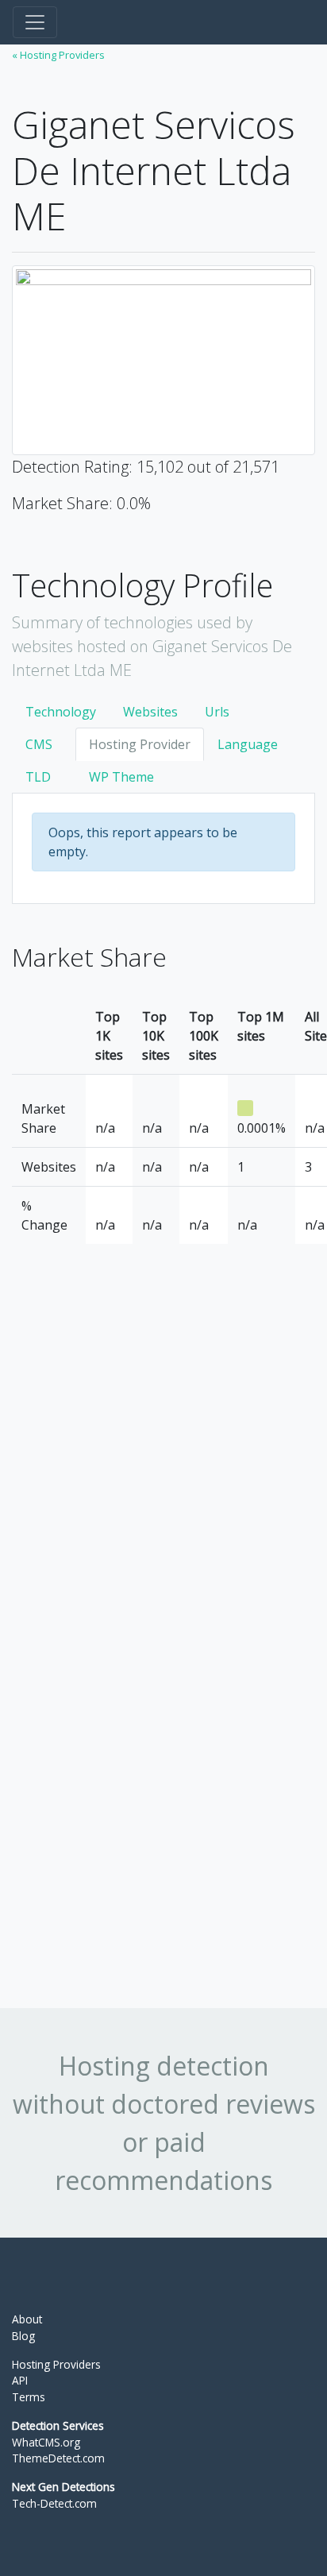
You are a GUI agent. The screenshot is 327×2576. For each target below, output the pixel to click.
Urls (217, 712)
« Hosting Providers (58, 55)
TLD (38, 777)
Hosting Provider (140, 744)
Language (248, 744)
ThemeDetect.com (58, 2458)
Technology (61, 712)
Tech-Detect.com (54, 2503)
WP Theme (121, 777)
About (27, 2319)
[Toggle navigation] (35, 22)
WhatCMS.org (46, 2442)
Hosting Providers (56, 2364)
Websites (150, 712)
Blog (23, 2336)
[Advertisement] (131, 1681)
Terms (29, 2397)
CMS (39, 744)
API (20, 2380)
